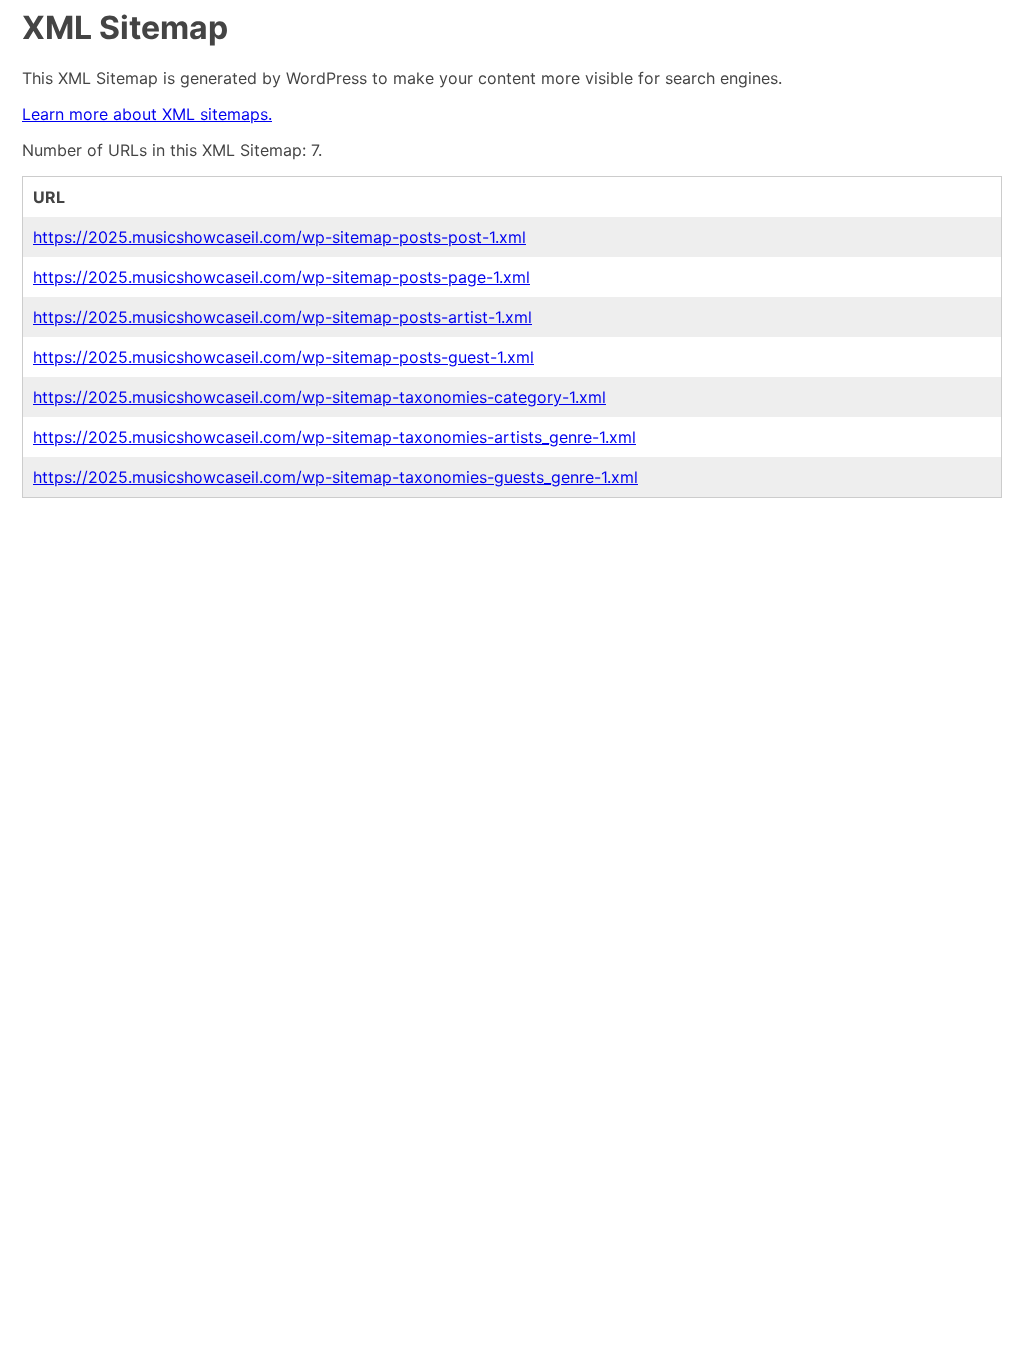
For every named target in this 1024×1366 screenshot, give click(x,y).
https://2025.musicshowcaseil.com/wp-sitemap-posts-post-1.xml (279, 237)
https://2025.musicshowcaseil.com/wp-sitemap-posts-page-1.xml (281, 277)
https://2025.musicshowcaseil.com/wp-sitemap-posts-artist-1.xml (282, 317)
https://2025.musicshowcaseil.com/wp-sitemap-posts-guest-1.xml (283, 357)
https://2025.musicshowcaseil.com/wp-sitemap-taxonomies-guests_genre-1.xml (335, 477)
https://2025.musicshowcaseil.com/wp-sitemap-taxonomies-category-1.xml (319, 397)
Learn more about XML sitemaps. (147, 114)
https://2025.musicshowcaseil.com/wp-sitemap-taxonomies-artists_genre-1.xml (334, 437)
